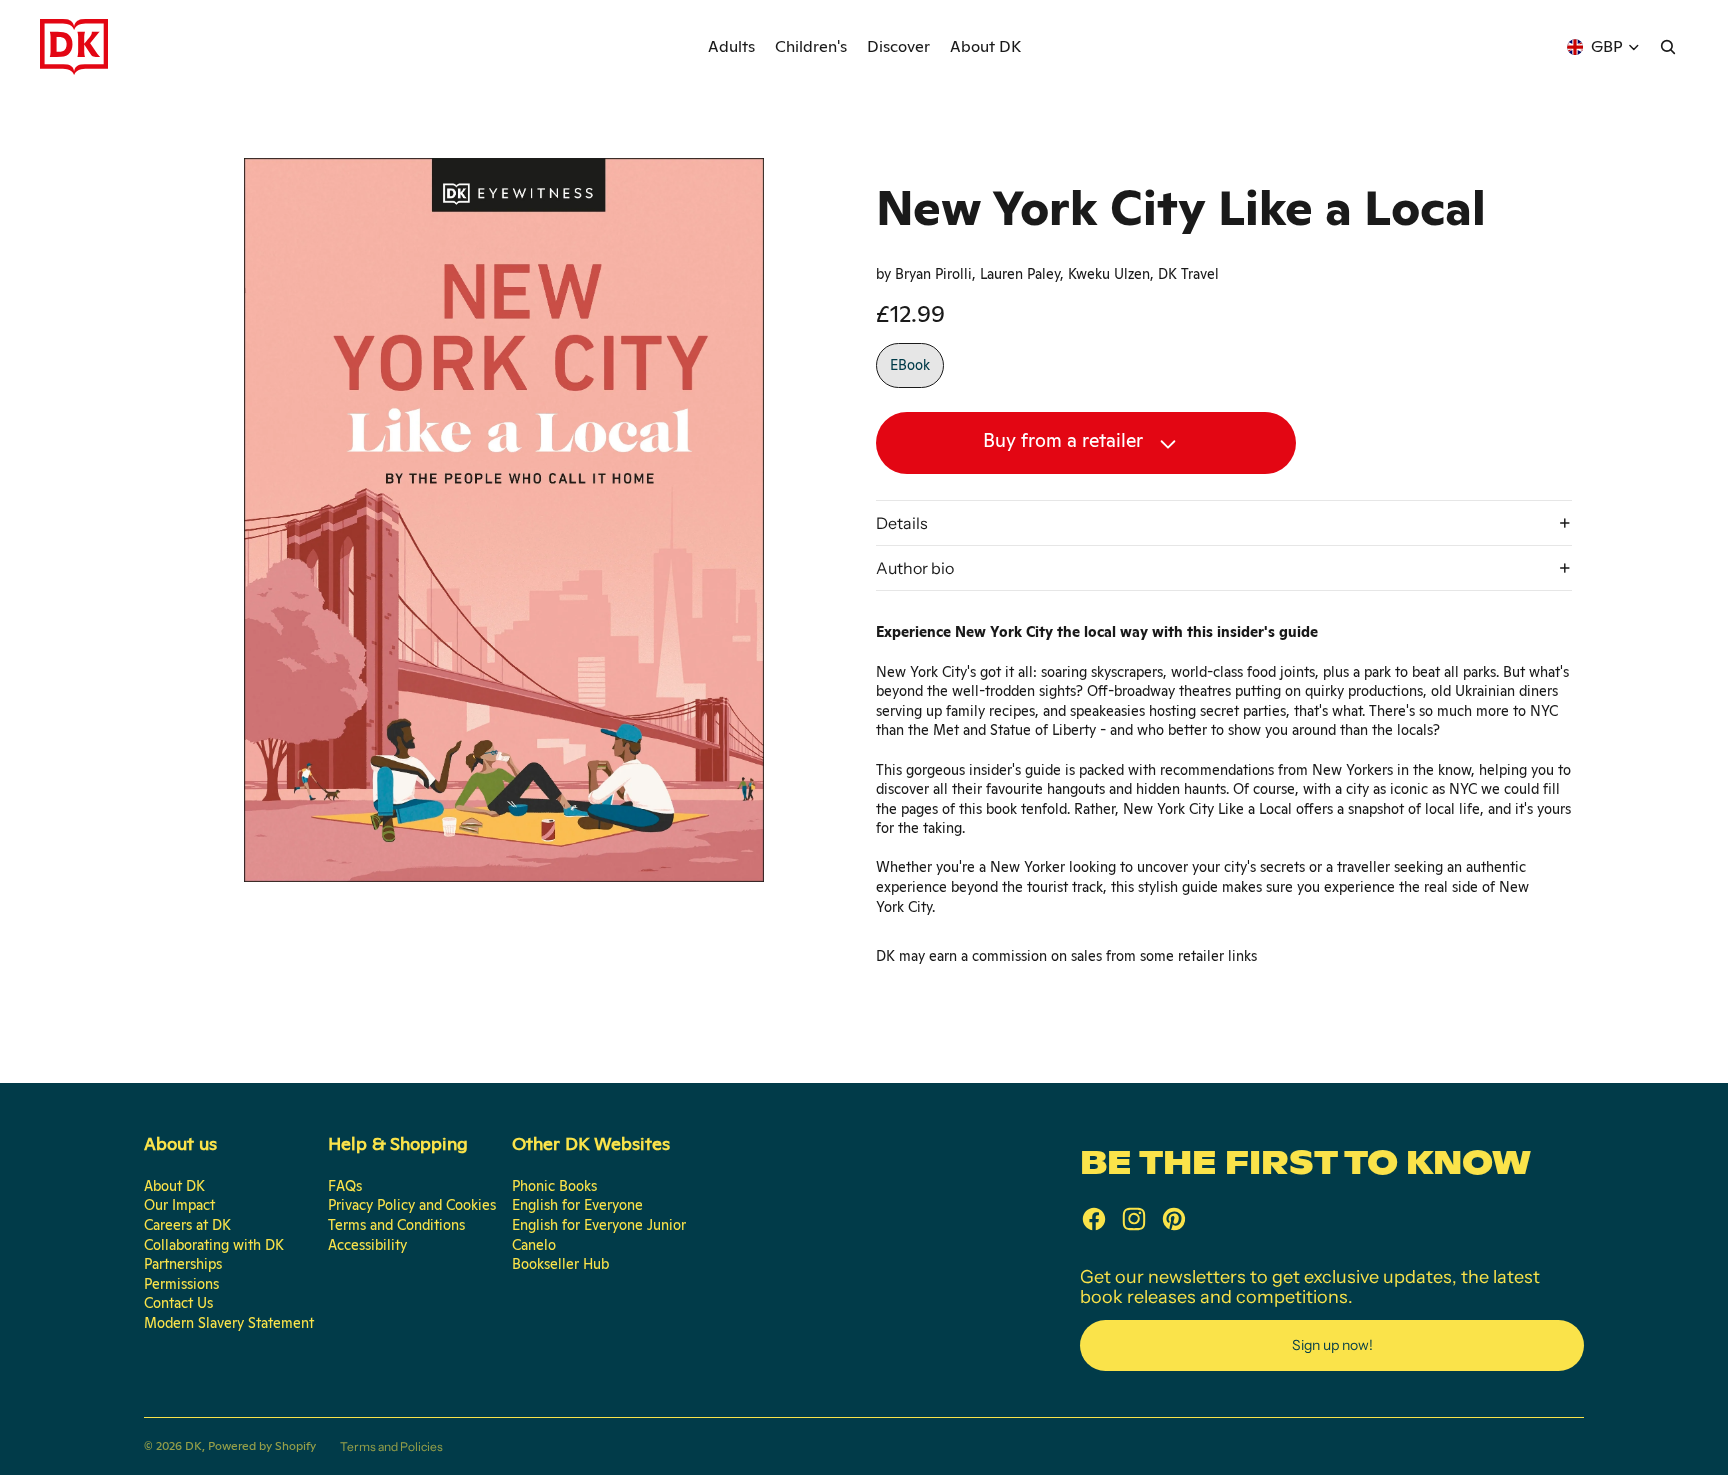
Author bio (915, 568)
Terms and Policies (391, 1446)
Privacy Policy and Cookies (412, 1205)
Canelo (534, 1245)
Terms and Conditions (396, 1225)
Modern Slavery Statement (229, 1323)
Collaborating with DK (214, 1245)
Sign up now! (1332, 1345)
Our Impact (179, 1205)
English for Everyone (577, 1205)
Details (902, 523)
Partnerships (183, 1264)
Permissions (181, 1284)
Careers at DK (187, 1225)
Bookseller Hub (560, 1264)
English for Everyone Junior (599, 1225)
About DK (174, 1186)
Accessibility (367, 1245)
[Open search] (1668, 47)
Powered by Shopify (262, 1446)
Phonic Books (554, 1186)
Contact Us (178, 1303)
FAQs (345, 1186)
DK (193, 1446)
